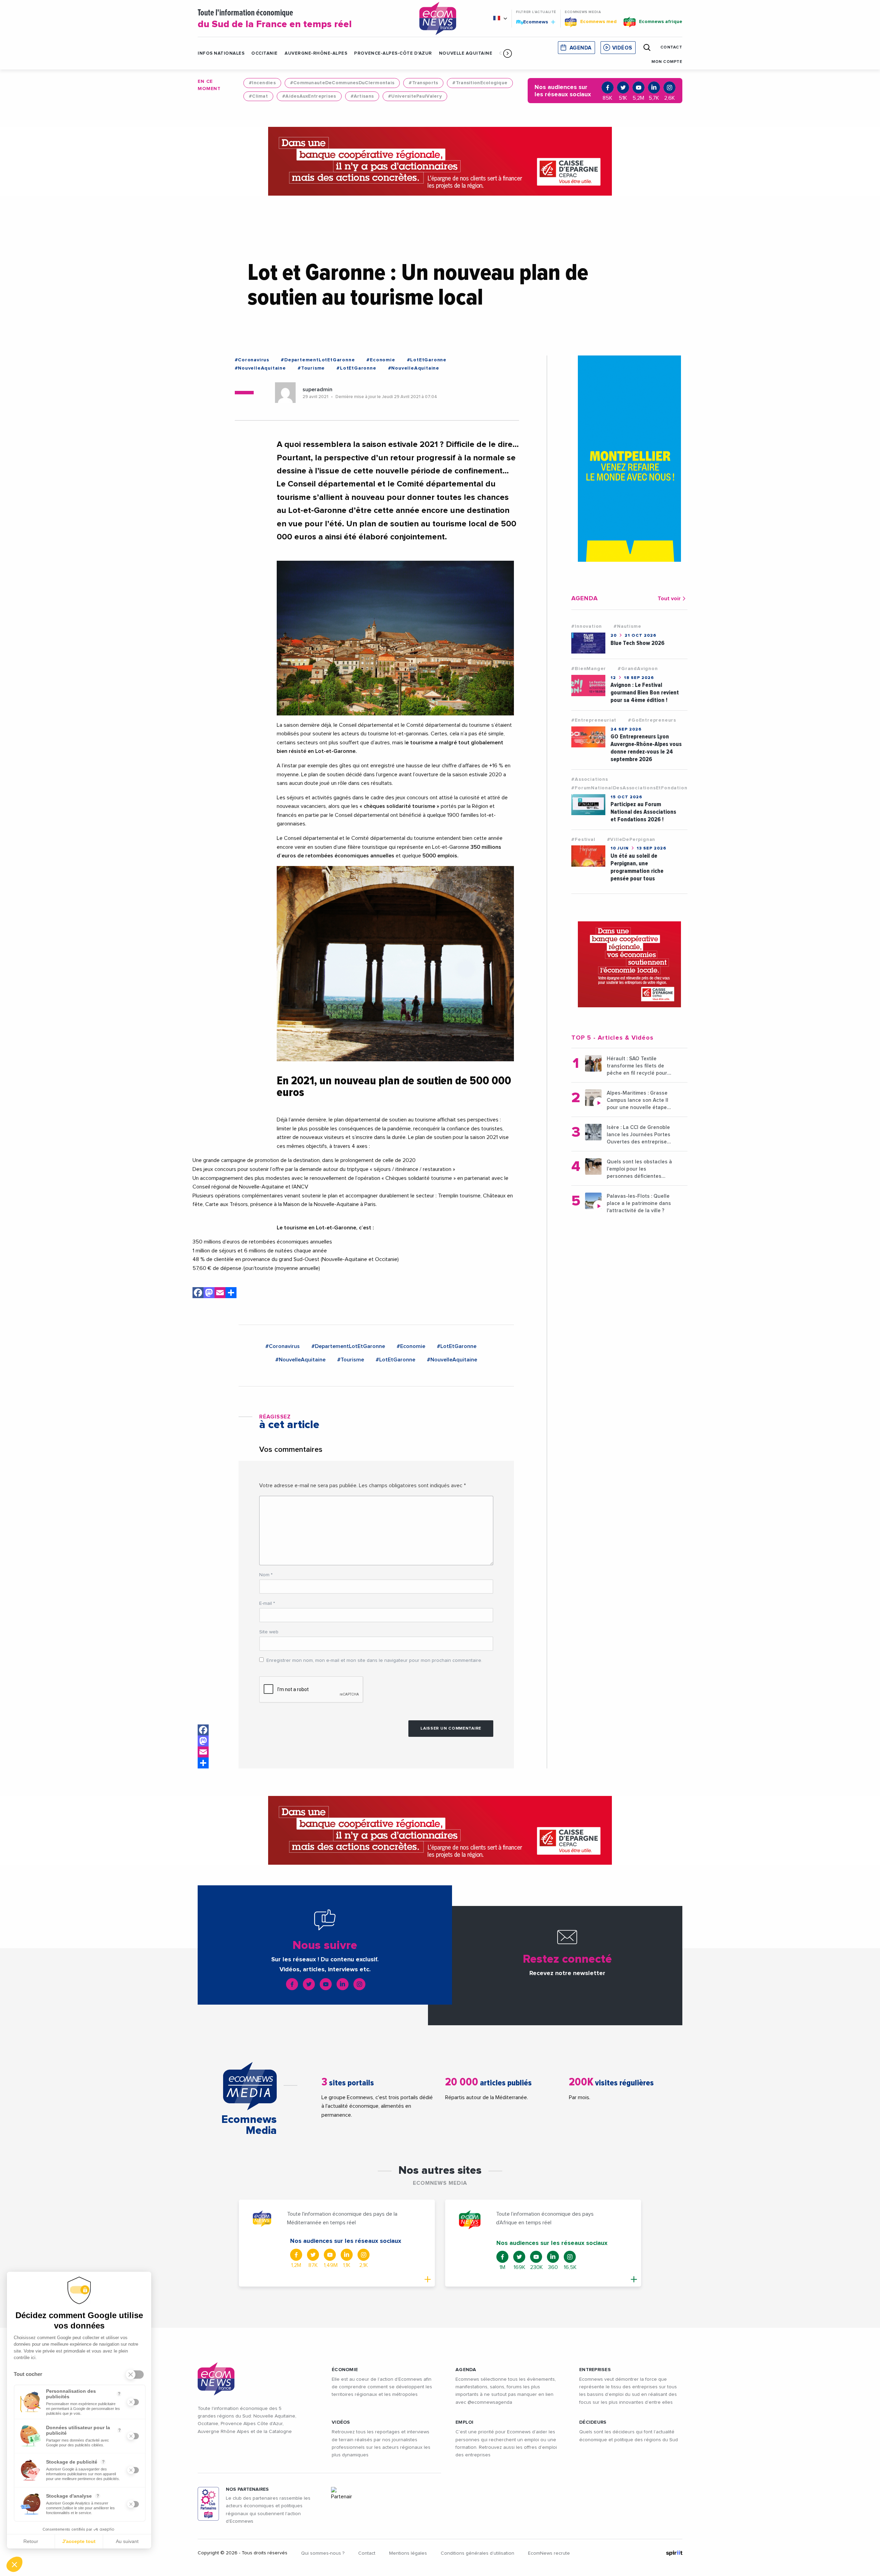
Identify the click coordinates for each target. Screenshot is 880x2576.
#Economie (381, 360)
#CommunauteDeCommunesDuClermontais (342, 83)
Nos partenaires (247, 2489)
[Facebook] (198, 1294)
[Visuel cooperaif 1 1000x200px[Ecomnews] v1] (440, 161)
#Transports (423, 83)
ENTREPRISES (595, 2370)
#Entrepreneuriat (594, 720)
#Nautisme (627, 626)
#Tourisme (311, 368)
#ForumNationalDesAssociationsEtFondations (631, 788)
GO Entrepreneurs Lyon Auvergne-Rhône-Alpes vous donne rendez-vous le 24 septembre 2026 (646, 748)
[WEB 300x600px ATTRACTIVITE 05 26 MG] (629, 459)
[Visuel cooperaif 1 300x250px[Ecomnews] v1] (629, 964)
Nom (266, 1575)
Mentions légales (408, 2553)
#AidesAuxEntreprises (309, 96)
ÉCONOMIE (345, 2370)
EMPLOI (465, 2422)
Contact (367, 2553)
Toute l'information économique (275, 19)
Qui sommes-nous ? (323, 2553)
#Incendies (262, 83)
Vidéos (622, 48)
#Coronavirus (252, 360)
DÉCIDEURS (593, 2422)
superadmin (317, 390)
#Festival (583, 840)
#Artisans (362, 96)
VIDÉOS (341, 2422)
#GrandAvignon (638, 669)
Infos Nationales (221, 53)
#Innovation (587, 626)
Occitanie (265, 53)
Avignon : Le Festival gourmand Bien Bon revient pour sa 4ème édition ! (645, 693)
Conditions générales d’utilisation (477, 2553)
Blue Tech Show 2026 (637, 643)
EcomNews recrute (549, 2553)
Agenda (581, 48)
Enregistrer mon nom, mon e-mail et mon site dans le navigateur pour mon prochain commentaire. (374, 1660)
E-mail (267, 1603)
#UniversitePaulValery (415, 96)
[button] (508, 53)
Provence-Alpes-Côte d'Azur (393, 53)
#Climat (258, 96)
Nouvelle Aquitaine (466, 53)
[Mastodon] (209, 1294)
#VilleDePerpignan (631, 840)
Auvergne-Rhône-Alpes (316, 53)
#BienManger (589, 669)
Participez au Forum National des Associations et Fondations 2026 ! (643, 812)
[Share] (231, 1294)
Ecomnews (533, 22)
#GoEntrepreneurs (652, 720)
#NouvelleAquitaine (260, 368)
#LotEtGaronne (427, 360)
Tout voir (669, 599)
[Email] (220, 1294)
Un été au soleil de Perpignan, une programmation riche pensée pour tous (637, 867)
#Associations (590, 779)
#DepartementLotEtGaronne (318, 360)
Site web (269, 1632)
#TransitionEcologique (480, 83)
